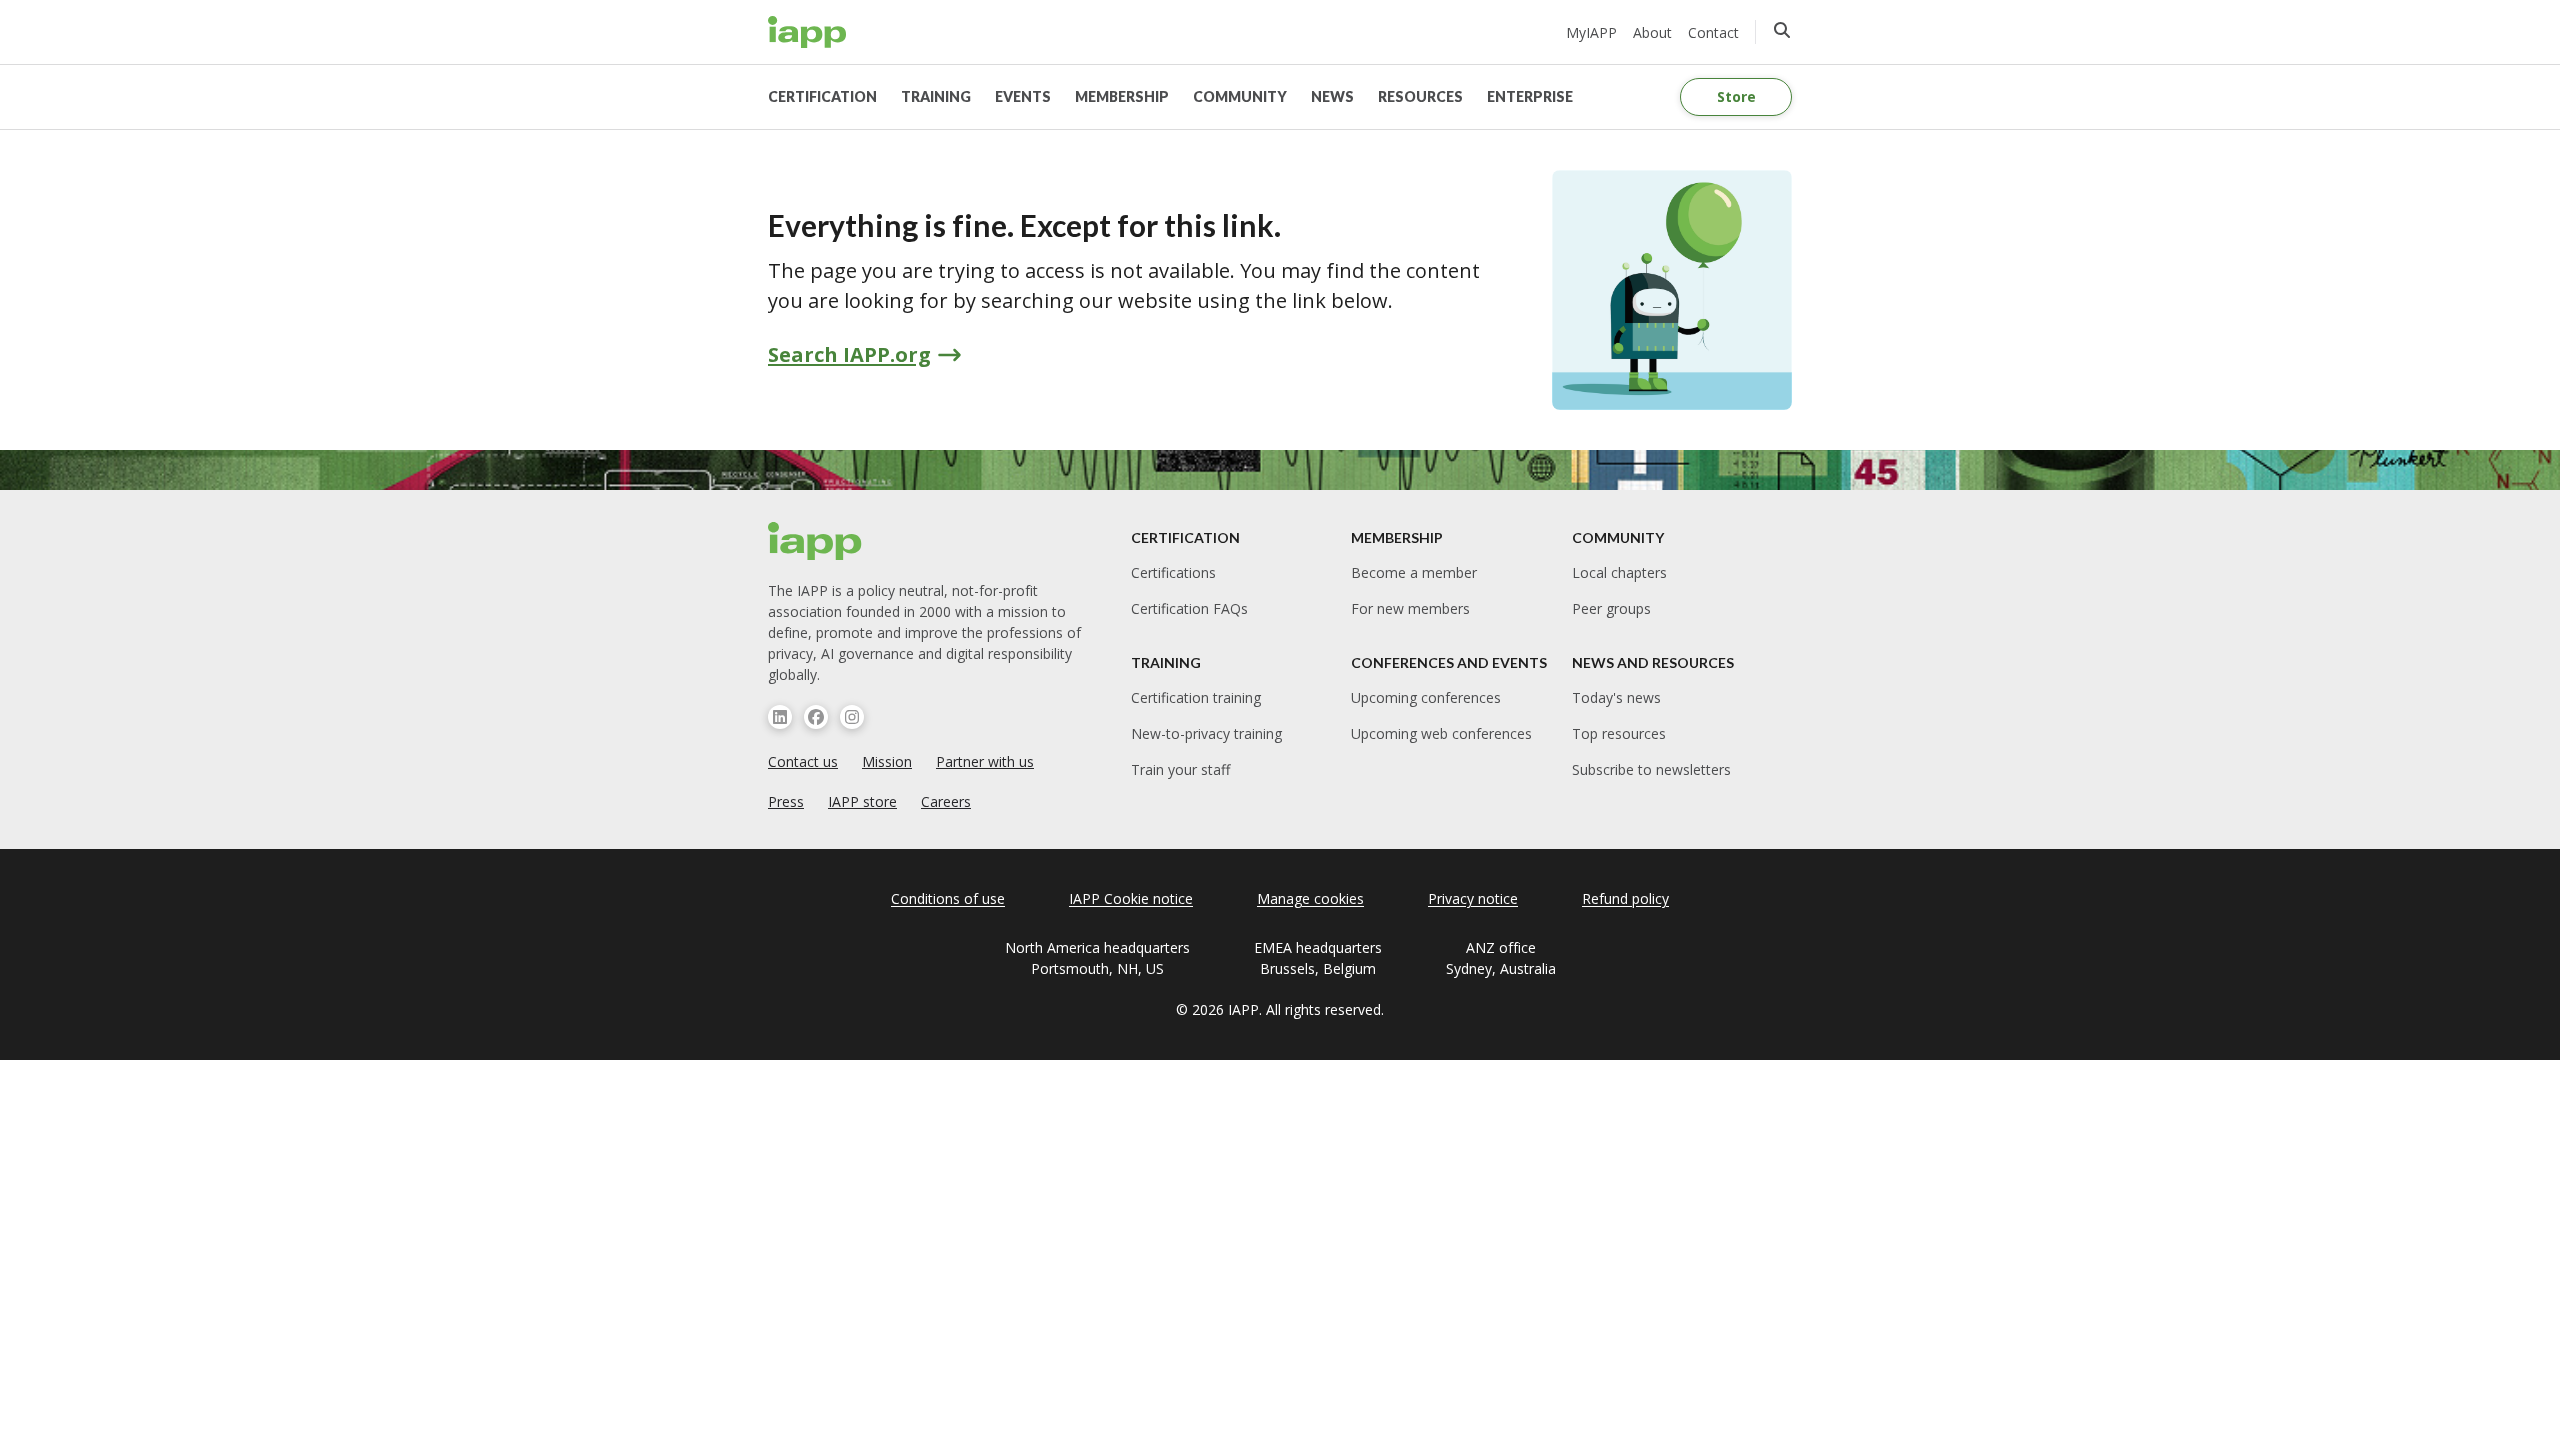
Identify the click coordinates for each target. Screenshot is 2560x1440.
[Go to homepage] (807, 32)
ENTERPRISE (1530, 96)
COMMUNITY (1240, 96)
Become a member (1414, 572)
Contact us (803, 761)
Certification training (1196, 697)
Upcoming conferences (1426, 697)
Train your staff (1180, 769)
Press (786, 801)
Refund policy (1625, 898)
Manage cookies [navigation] (1310, 898)
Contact (1713, 32)
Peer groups (1611, 608)
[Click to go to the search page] (1782, 30)
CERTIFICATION (822, 96)
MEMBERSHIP (1122, 96)
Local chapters (1619, 572)
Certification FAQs (1189, 608)
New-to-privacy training (1206, 733)
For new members (1410, 608)
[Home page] (815, 541)
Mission (887, 761)
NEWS (1332, 96)
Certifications (1173, 572)
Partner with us (985, 761)
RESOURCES (1420, 96)
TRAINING (936, 96)
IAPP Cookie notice (1131, 898)
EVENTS (1023, 96)
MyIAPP (1591, 32)
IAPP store (862, 801)
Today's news (1616, 697)
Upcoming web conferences (1441, 733)
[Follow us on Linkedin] (780, 717)
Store (1736, 96)
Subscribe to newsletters (1651, 769)
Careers (946, 801)
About (1652, 32)
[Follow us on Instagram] (852, 717)
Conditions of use (948, 898)
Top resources (1619, 733)
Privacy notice (1473, 898)
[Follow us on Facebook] (816, 717)
